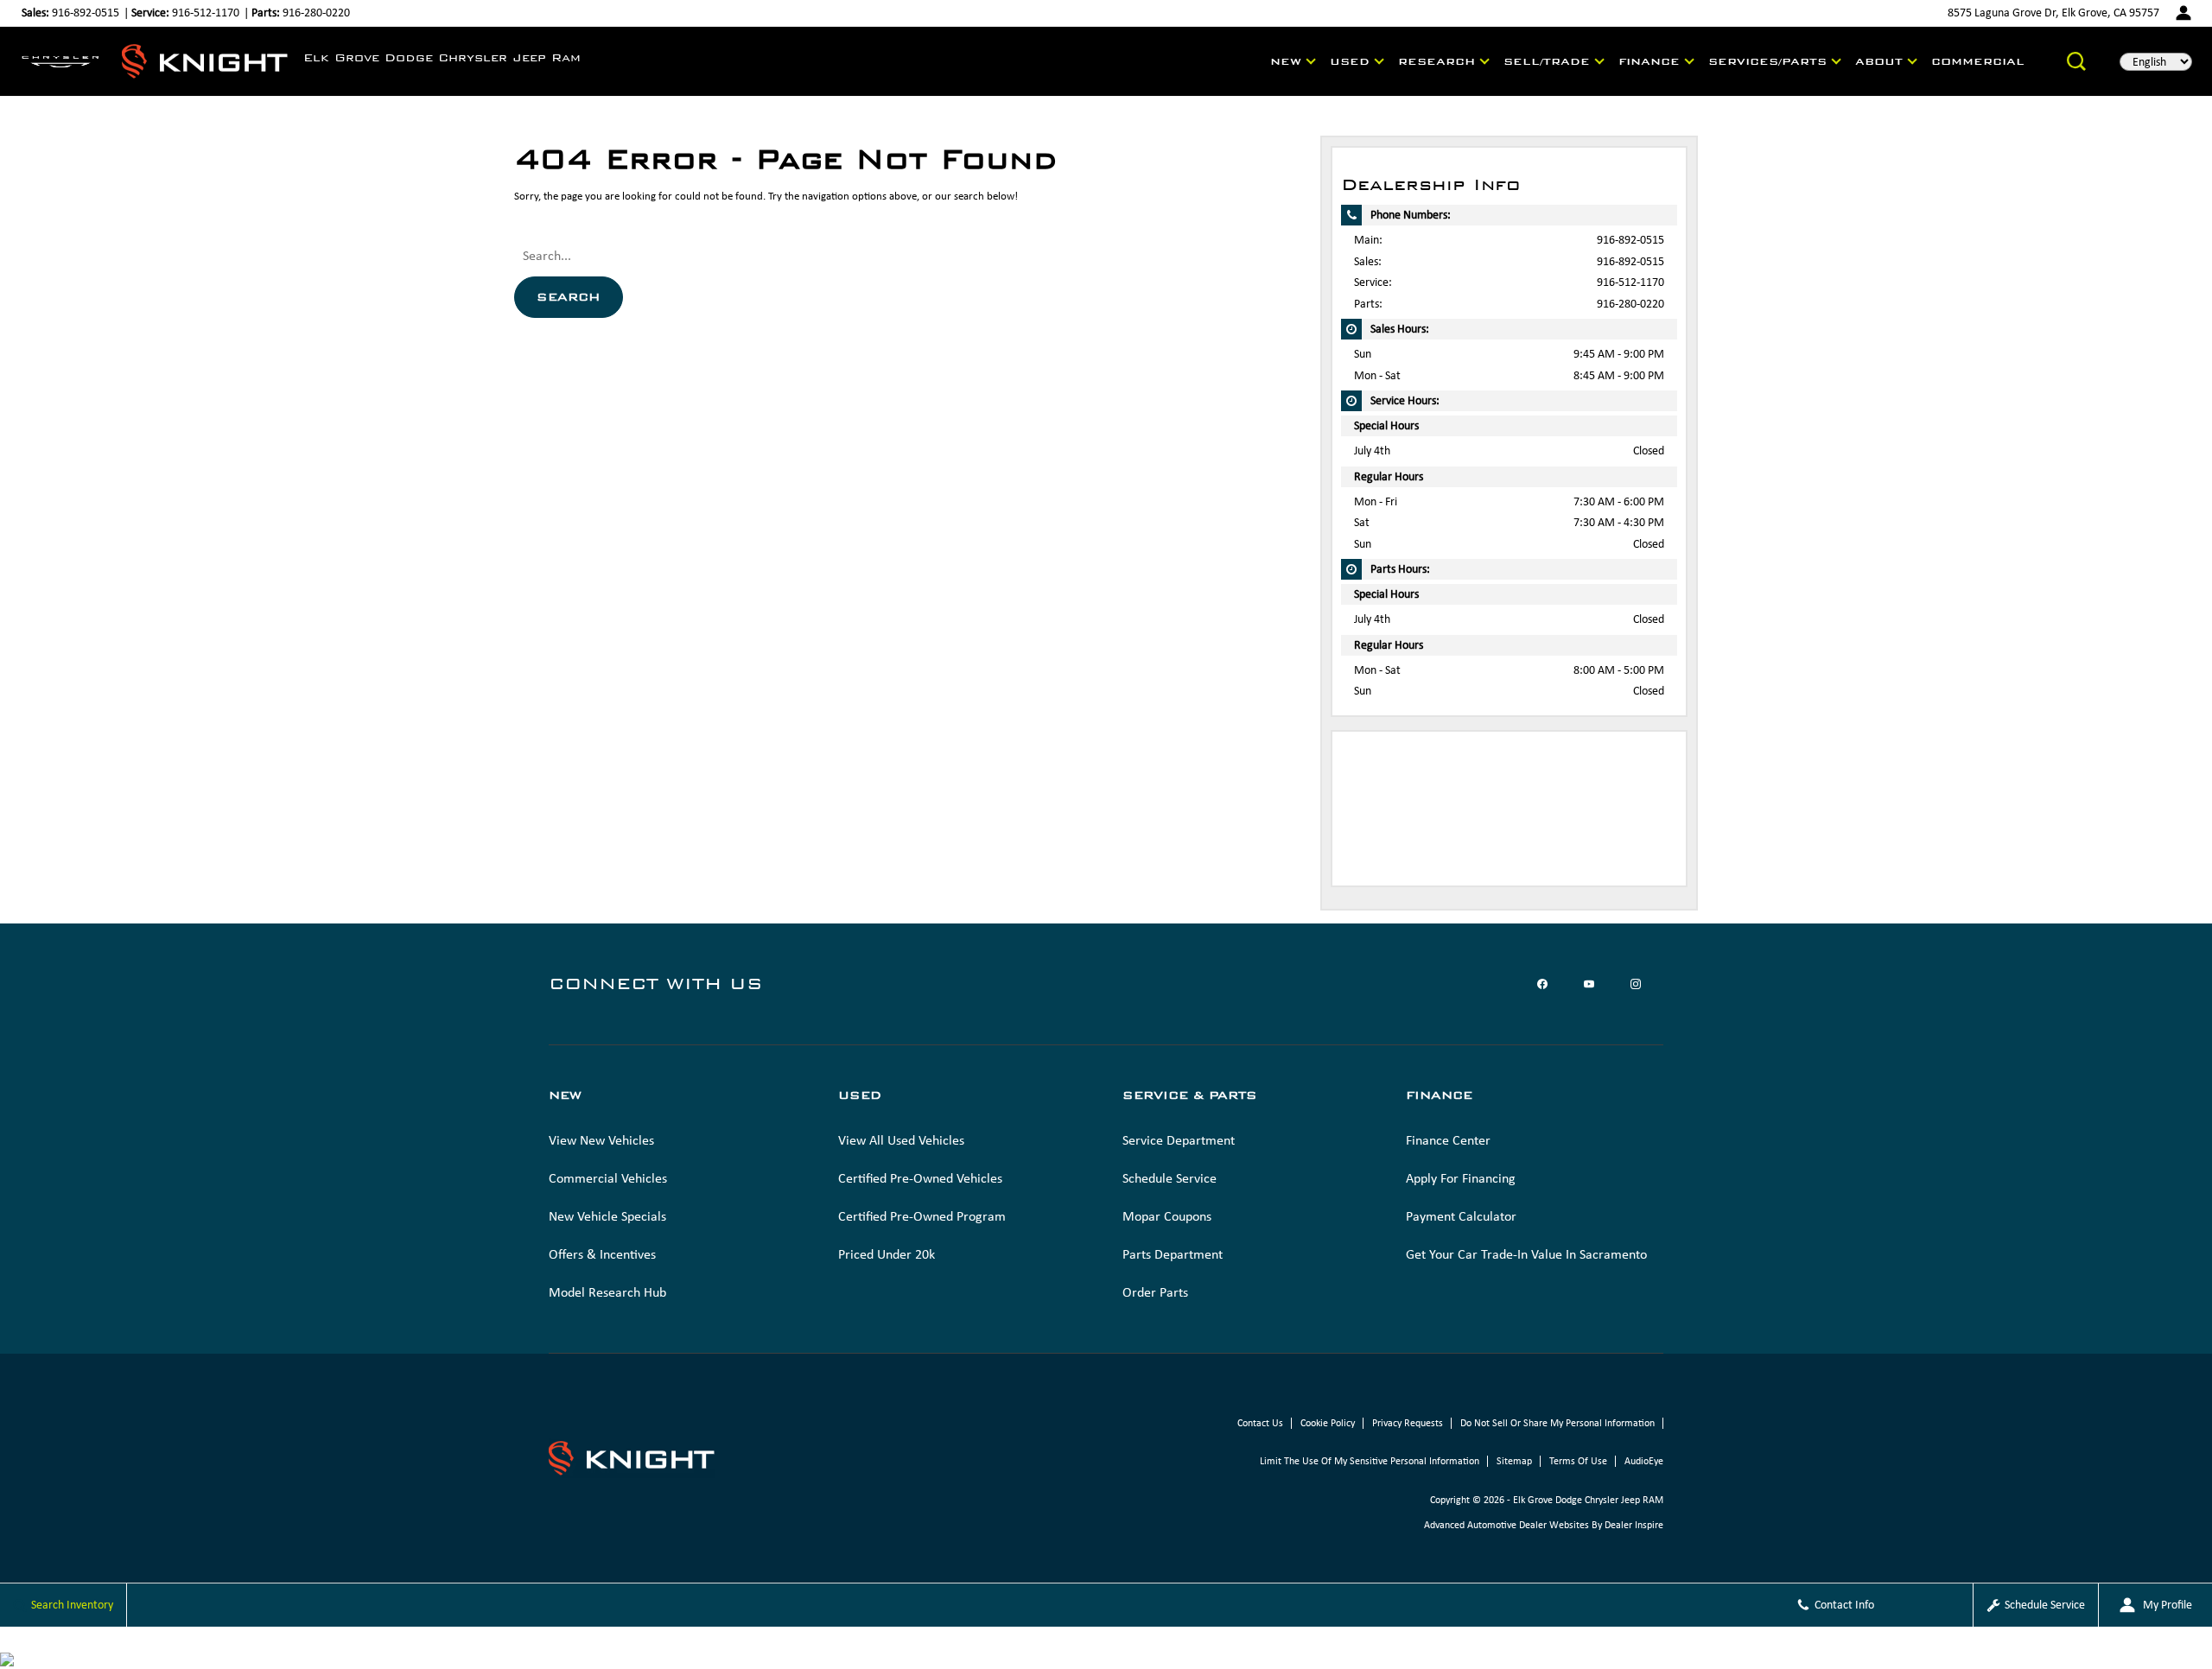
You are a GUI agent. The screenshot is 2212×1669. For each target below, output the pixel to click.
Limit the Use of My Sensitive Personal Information (1370, 1461)
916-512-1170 (1630, 282)
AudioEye (1644, 1461)
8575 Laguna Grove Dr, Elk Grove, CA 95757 (2053, 13)
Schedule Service (1170, 1178)
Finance (1649, 61)
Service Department (1179, 1140)
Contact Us (1260, 1423)
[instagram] (1636, 984)
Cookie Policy (1328, 1423)
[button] (2076, 61)
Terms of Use (1578, 1461)
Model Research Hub (607, 1292)
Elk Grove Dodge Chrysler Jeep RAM (1588, 1500)
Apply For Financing (1461, 1178)
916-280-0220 (1630, 304)
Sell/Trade (1547, 61)
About (1879, 61)
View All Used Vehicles (901, 1140)
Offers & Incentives (602, 1254)
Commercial (1978, 61)
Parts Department (1173, 1254)
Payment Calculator (1461, 1216)
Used (1350, 61)
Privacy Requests (1408, 1423)
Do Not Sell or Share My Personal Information (1557, 1423)
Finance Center (1448, 1140)
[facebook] (1542, 984)
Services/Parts (1767, 61)
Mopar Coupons (1167, 1216)
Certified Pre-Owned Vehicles (920, 1178)
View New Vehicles (601, 1140)
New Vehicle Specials (607, 1216)
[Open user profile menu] (2183, 13)
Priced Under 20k (887, 1254)
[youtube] (1589, 984)
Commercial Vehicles (608, 1178)
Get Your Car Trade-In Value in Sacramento (1526, 1254)
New (1286, 61)
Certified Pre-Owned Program (922, 1216)
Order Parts (1155, 1292)
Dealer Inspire (1634, 1525)
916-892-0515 (1630, 240)
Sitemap (1514, 1461)
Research (1437, 61)
